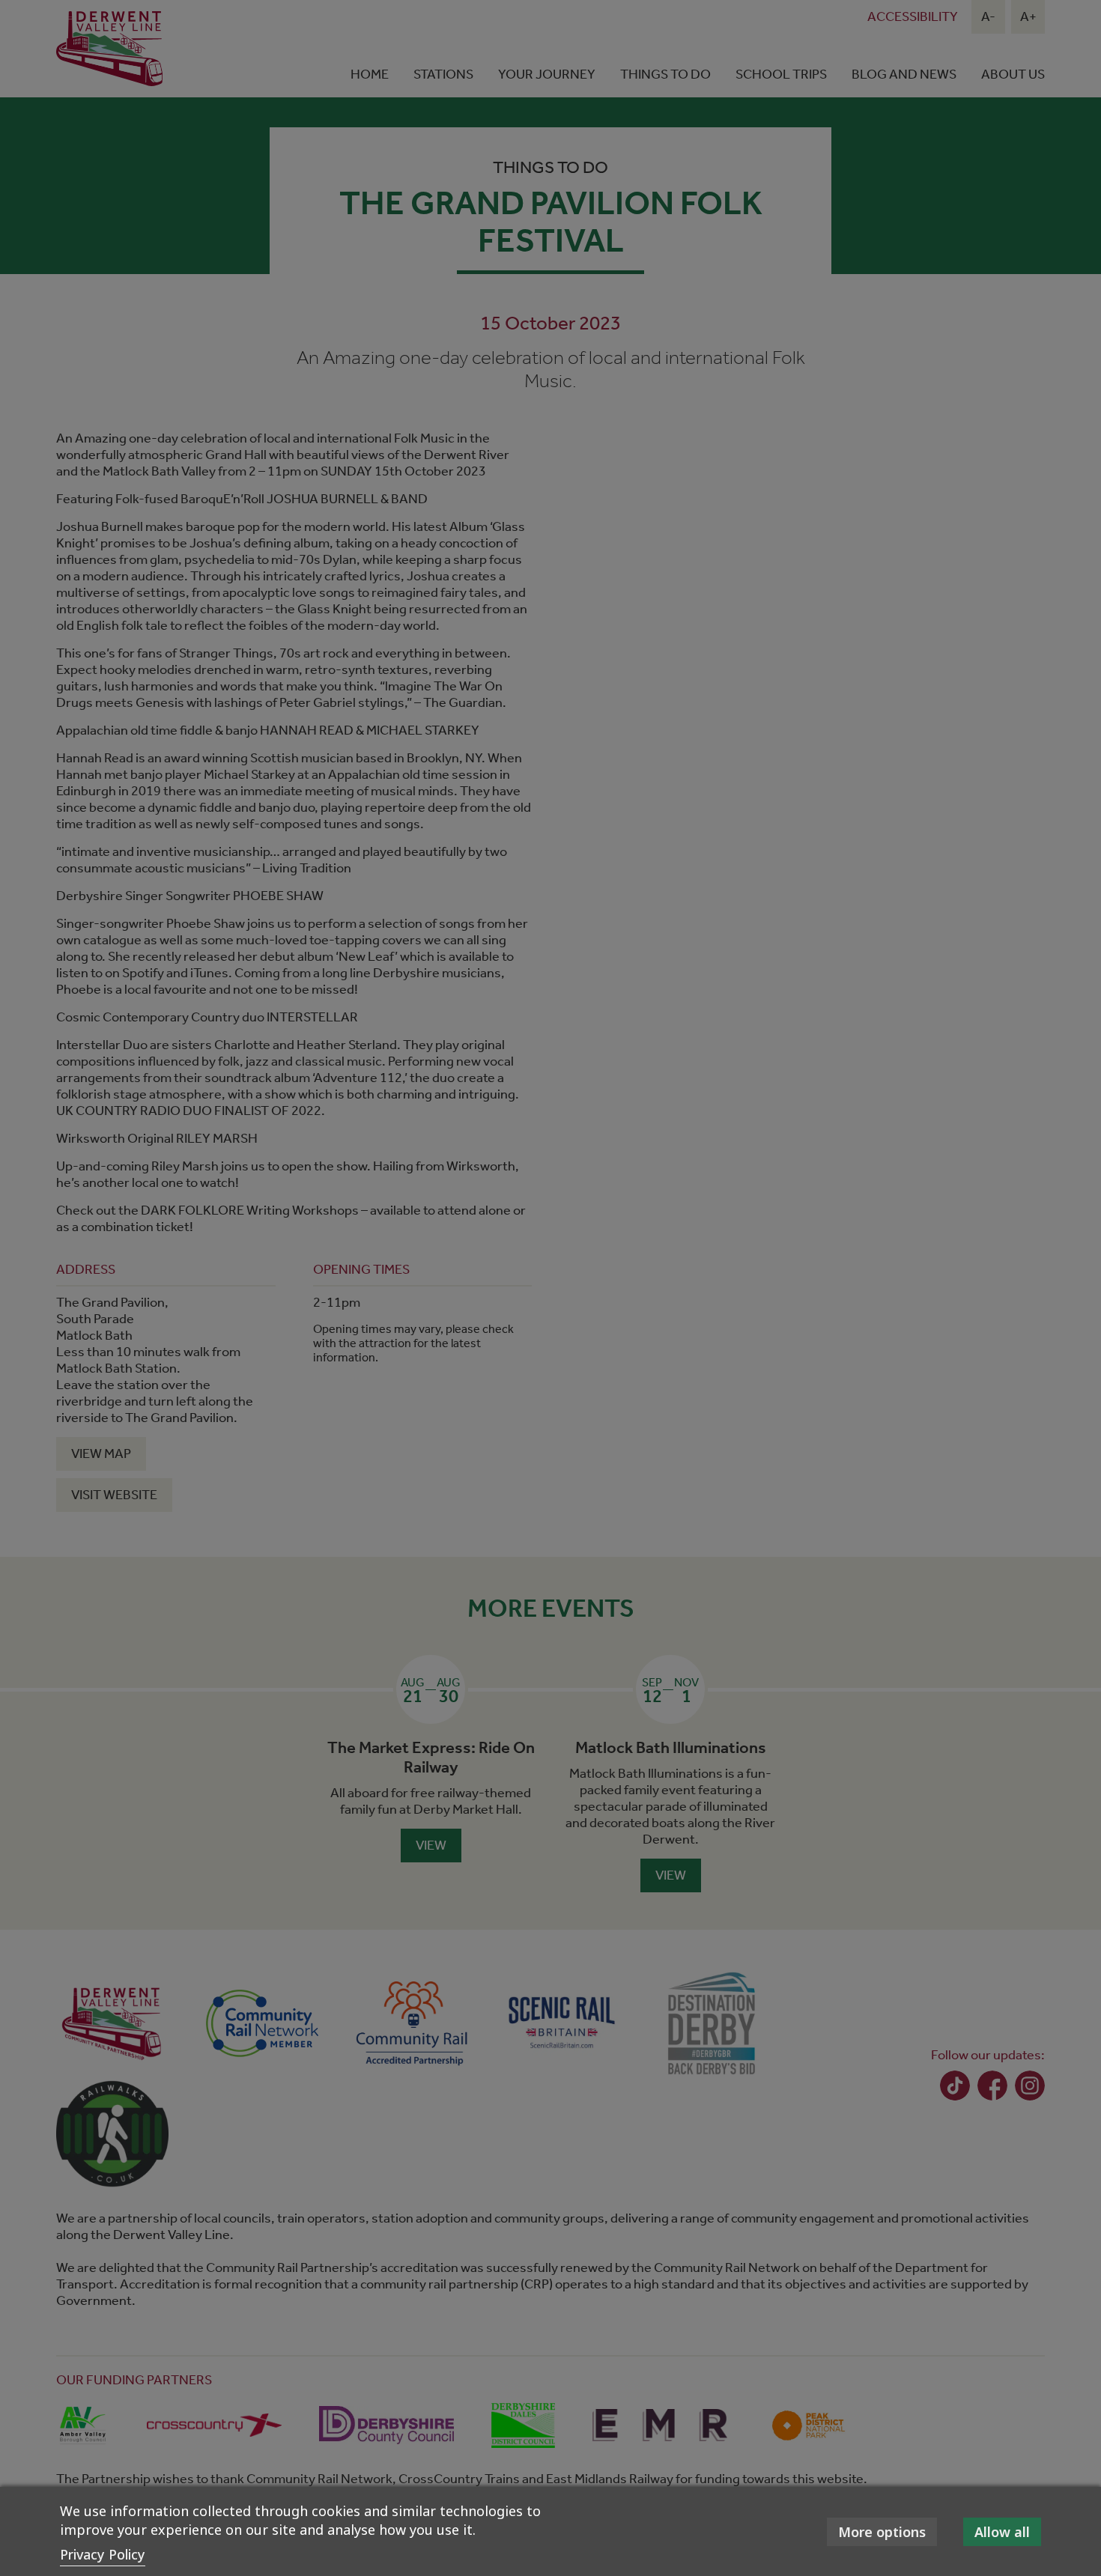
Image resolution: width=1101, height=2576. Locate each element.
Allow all (1002, 2532)
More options (882, 2532)
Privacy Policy (103, 2554)
